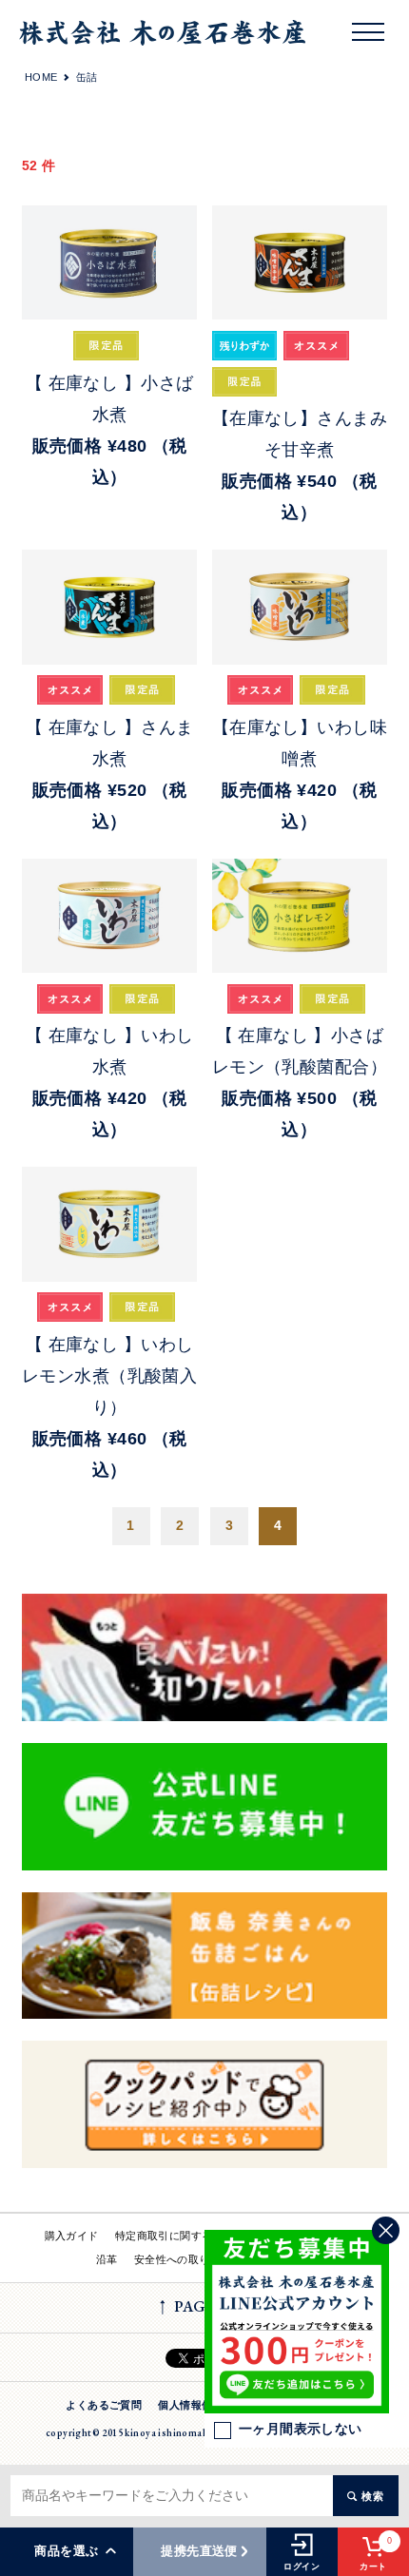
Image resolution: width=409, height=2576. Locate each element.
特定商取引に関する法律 (175, 2236)
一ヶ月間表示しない (301, 2429)
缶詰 (87, 77)
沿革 (107, 2259)
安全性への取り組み (183, 2259)
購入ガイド (72, 2236)
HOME (41, 77)
